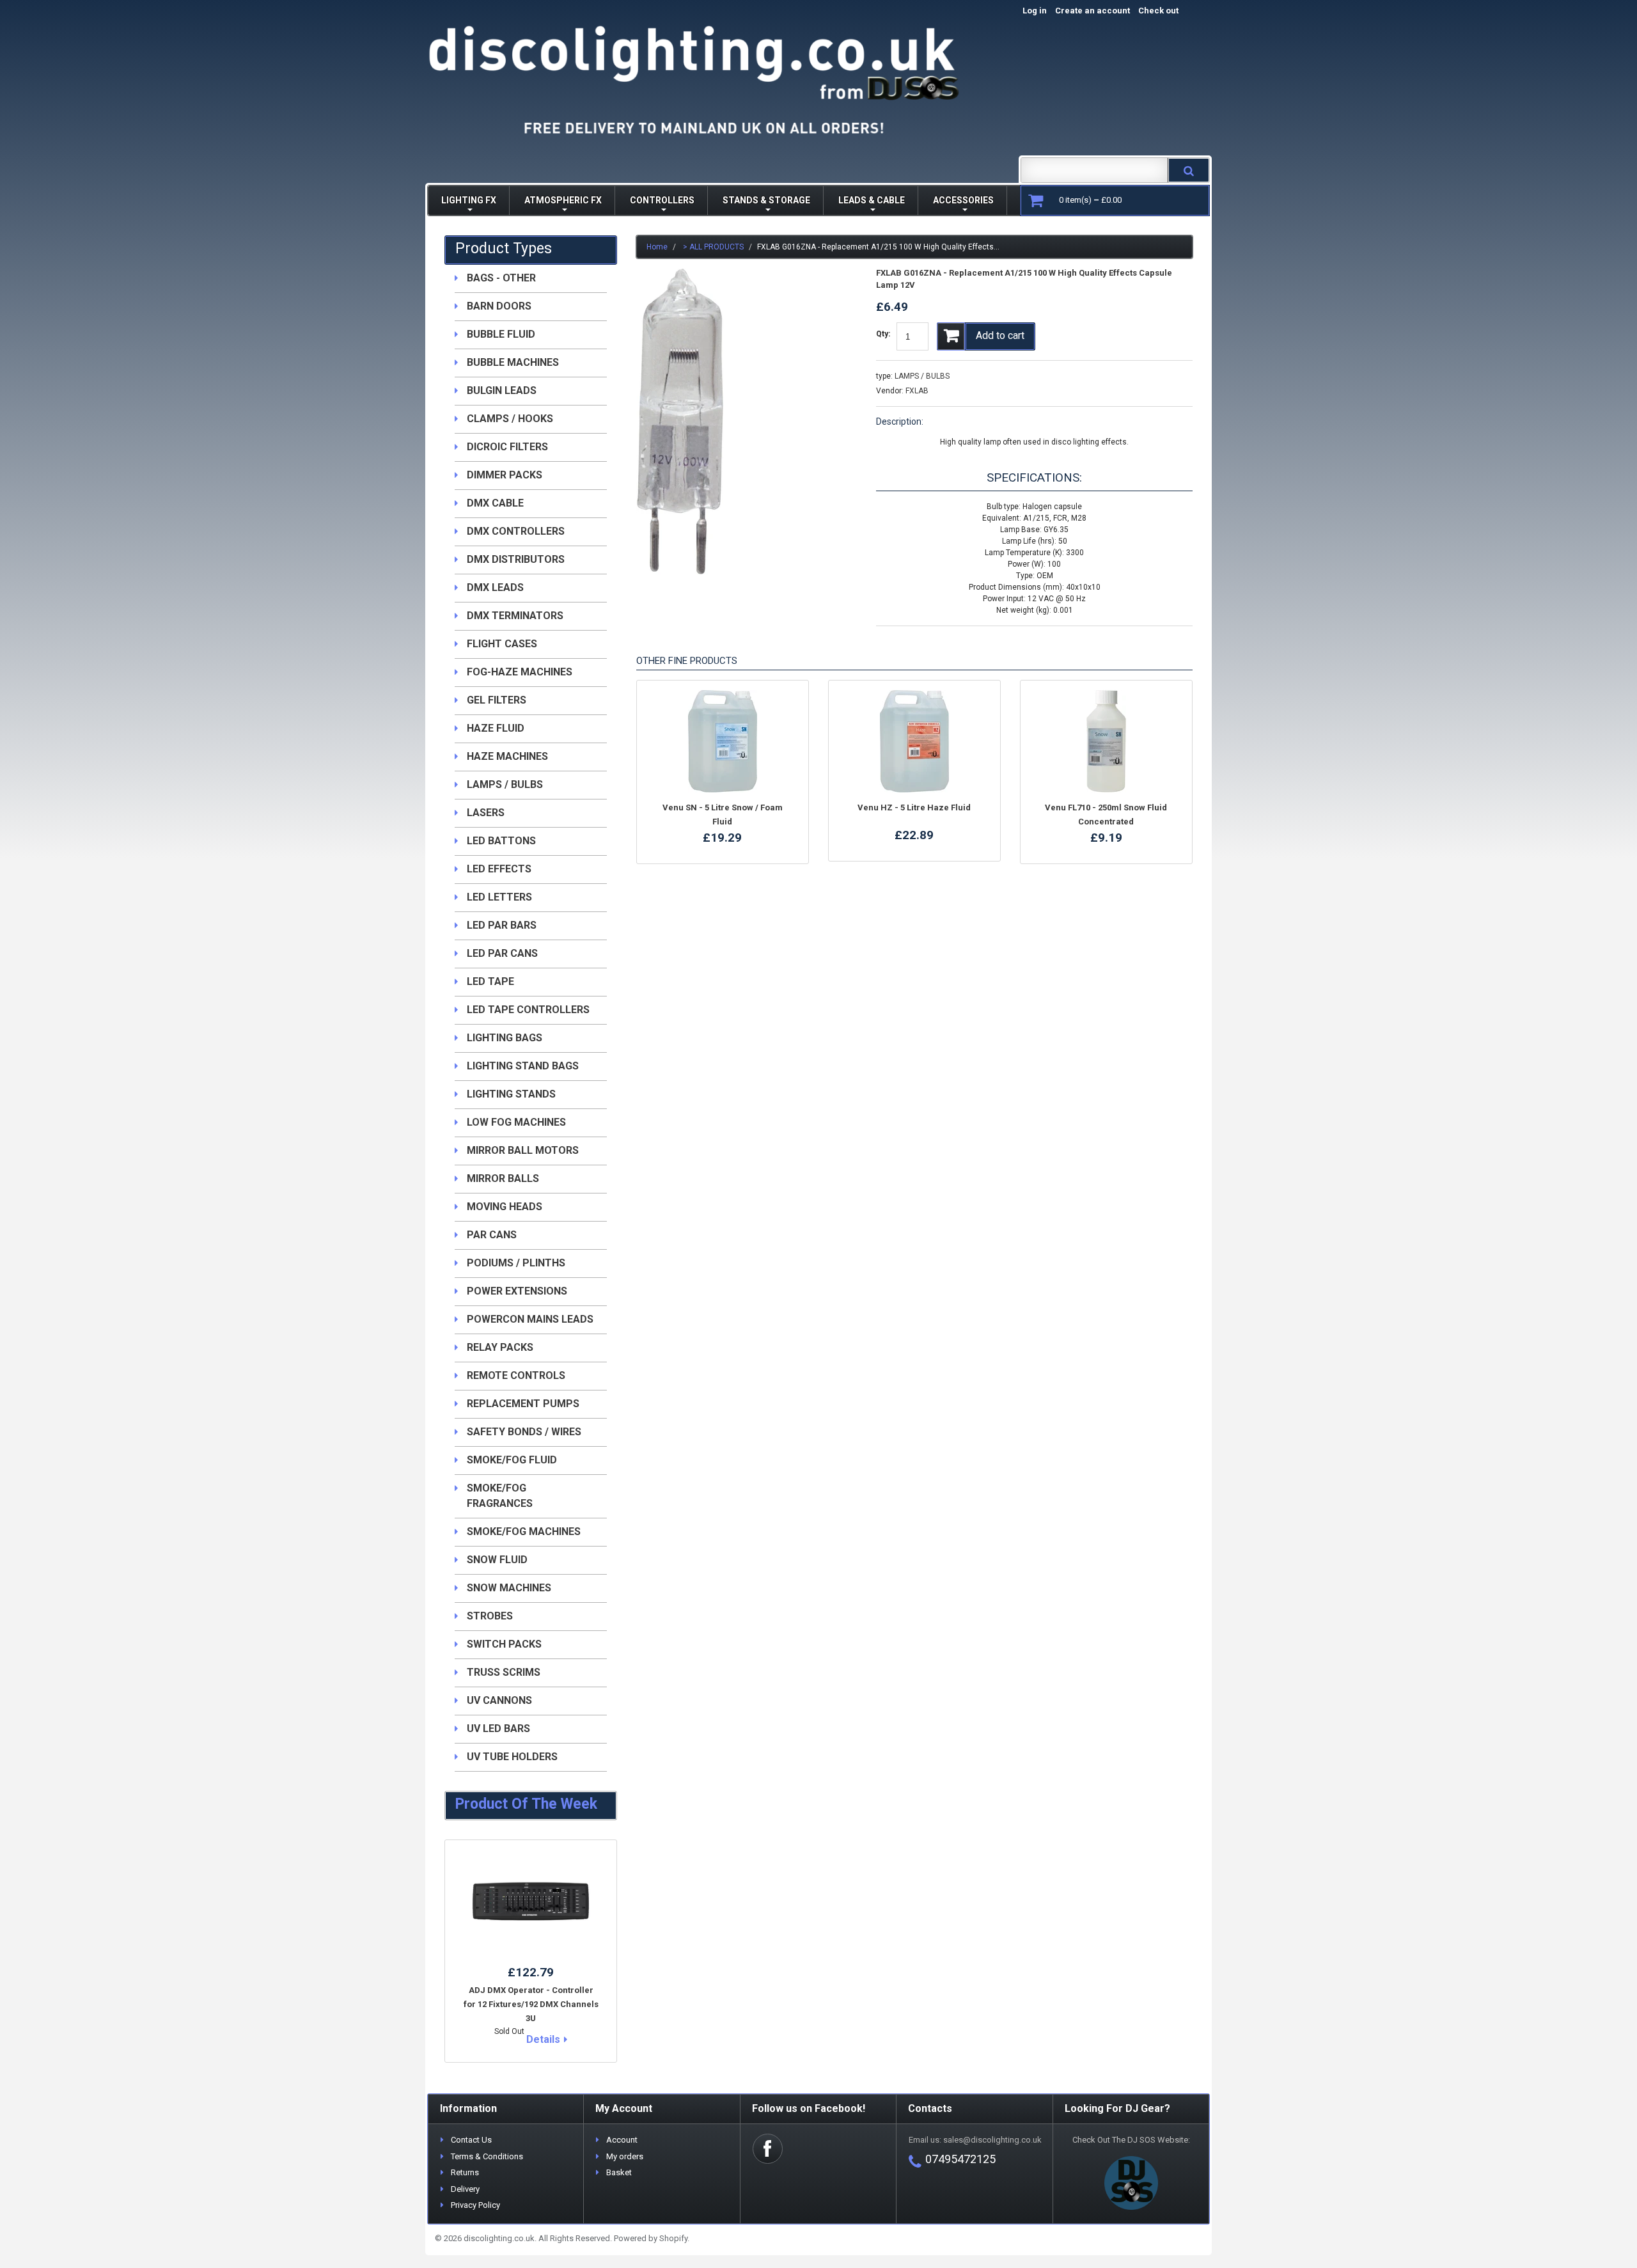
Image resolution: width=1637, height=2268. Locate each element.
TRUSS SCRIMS (504, 1672)
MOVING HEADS (505, 1207)
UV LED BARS (498, 1729)
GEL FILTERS (497, 700)
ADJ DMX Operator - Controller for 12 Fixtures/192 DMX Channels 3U (531, 2004)
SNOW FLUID (497, 1560)
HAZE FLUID (496, 728)
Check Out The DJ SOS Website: (1131, 2140)
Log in (1035, 11)
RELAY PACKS (500, 1347)
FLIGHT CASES (502, 644)
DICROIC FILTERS (507, 447)
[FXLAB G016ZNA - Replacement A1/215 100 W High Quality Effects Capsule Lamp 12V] (680, 274)
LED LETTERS (499, 897)
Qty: (883, 334)
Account (622, 2140)
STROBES (490, 1616)
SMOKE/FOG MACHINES (524, 1532)
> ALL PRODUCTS (713, 247)
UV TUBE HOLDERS (512, 1757)
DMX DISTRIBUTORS (516, 559)
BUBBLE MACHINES (513, 362)
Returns (465, 2172)
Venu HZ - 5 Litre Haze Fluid (914, 807)
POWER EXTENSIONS (517, 1291)
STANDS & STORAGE (766, 200)
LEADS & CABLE (872, 200)
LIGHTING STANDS (511, 1094)
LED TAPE (490, 981)
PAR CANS (492, 1235)
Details (543, 2039)
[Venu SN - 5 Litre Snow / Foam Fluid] (723, 741)
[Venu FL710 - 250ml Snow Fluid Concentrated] (1106, 741)
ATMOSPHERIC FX (563, 200)
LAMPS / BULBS (922, 376)
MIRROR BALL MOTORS (523, 1150)
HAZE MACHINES (507, 756)
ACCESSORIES (963, 200)
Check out (1172, 11)
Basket (619, 2172)
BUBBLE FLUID (501, 334)
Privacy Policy (475, 2205)
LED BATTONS (501, 841)
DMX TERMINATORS (515, 616)
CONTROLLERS (662, 200)
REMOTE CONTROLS (516, 1375)
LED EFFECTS (499, 869)
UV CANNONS (499, 1700)
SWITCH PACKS (504, 1644)
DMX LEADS (495, 587)
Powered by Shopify (651, 2238)
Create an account (1093, 11)
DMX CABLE (495, 503)
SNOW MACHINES (509, 1588)
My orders (625, 2156)
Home (657, 247)
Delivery (465, 2189)
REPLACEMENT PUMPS (523, 1404)
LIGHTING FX (469, 200)
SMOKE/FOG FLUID (512, 1460)
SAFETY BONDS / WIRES (524, 1432)
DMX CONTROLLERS (516, 531)
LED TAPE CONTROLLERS (528, 1010)
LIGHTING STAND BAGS (523, 1066)
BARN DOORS (499, 306)
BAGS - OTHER (501, 278)
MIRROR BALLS (503, 1178)
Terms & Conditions (487, 2156)
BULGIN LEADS (502, 390)
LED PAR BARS (502, 925)
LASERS (486, 813)
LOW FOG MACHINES (516, 1122)
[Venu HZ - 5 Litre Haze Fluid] (914, 741)
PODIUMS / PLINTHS (516, 1263)
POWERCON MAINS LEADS (530, 1319)
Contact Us (471, 2140)
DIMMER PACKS (505, 475)
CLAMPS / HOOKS (510, 419)
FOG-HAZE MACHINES (520, 672)
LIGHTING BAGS (505, 1038)
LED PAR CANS (502, 953)
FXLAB (917, 391)
